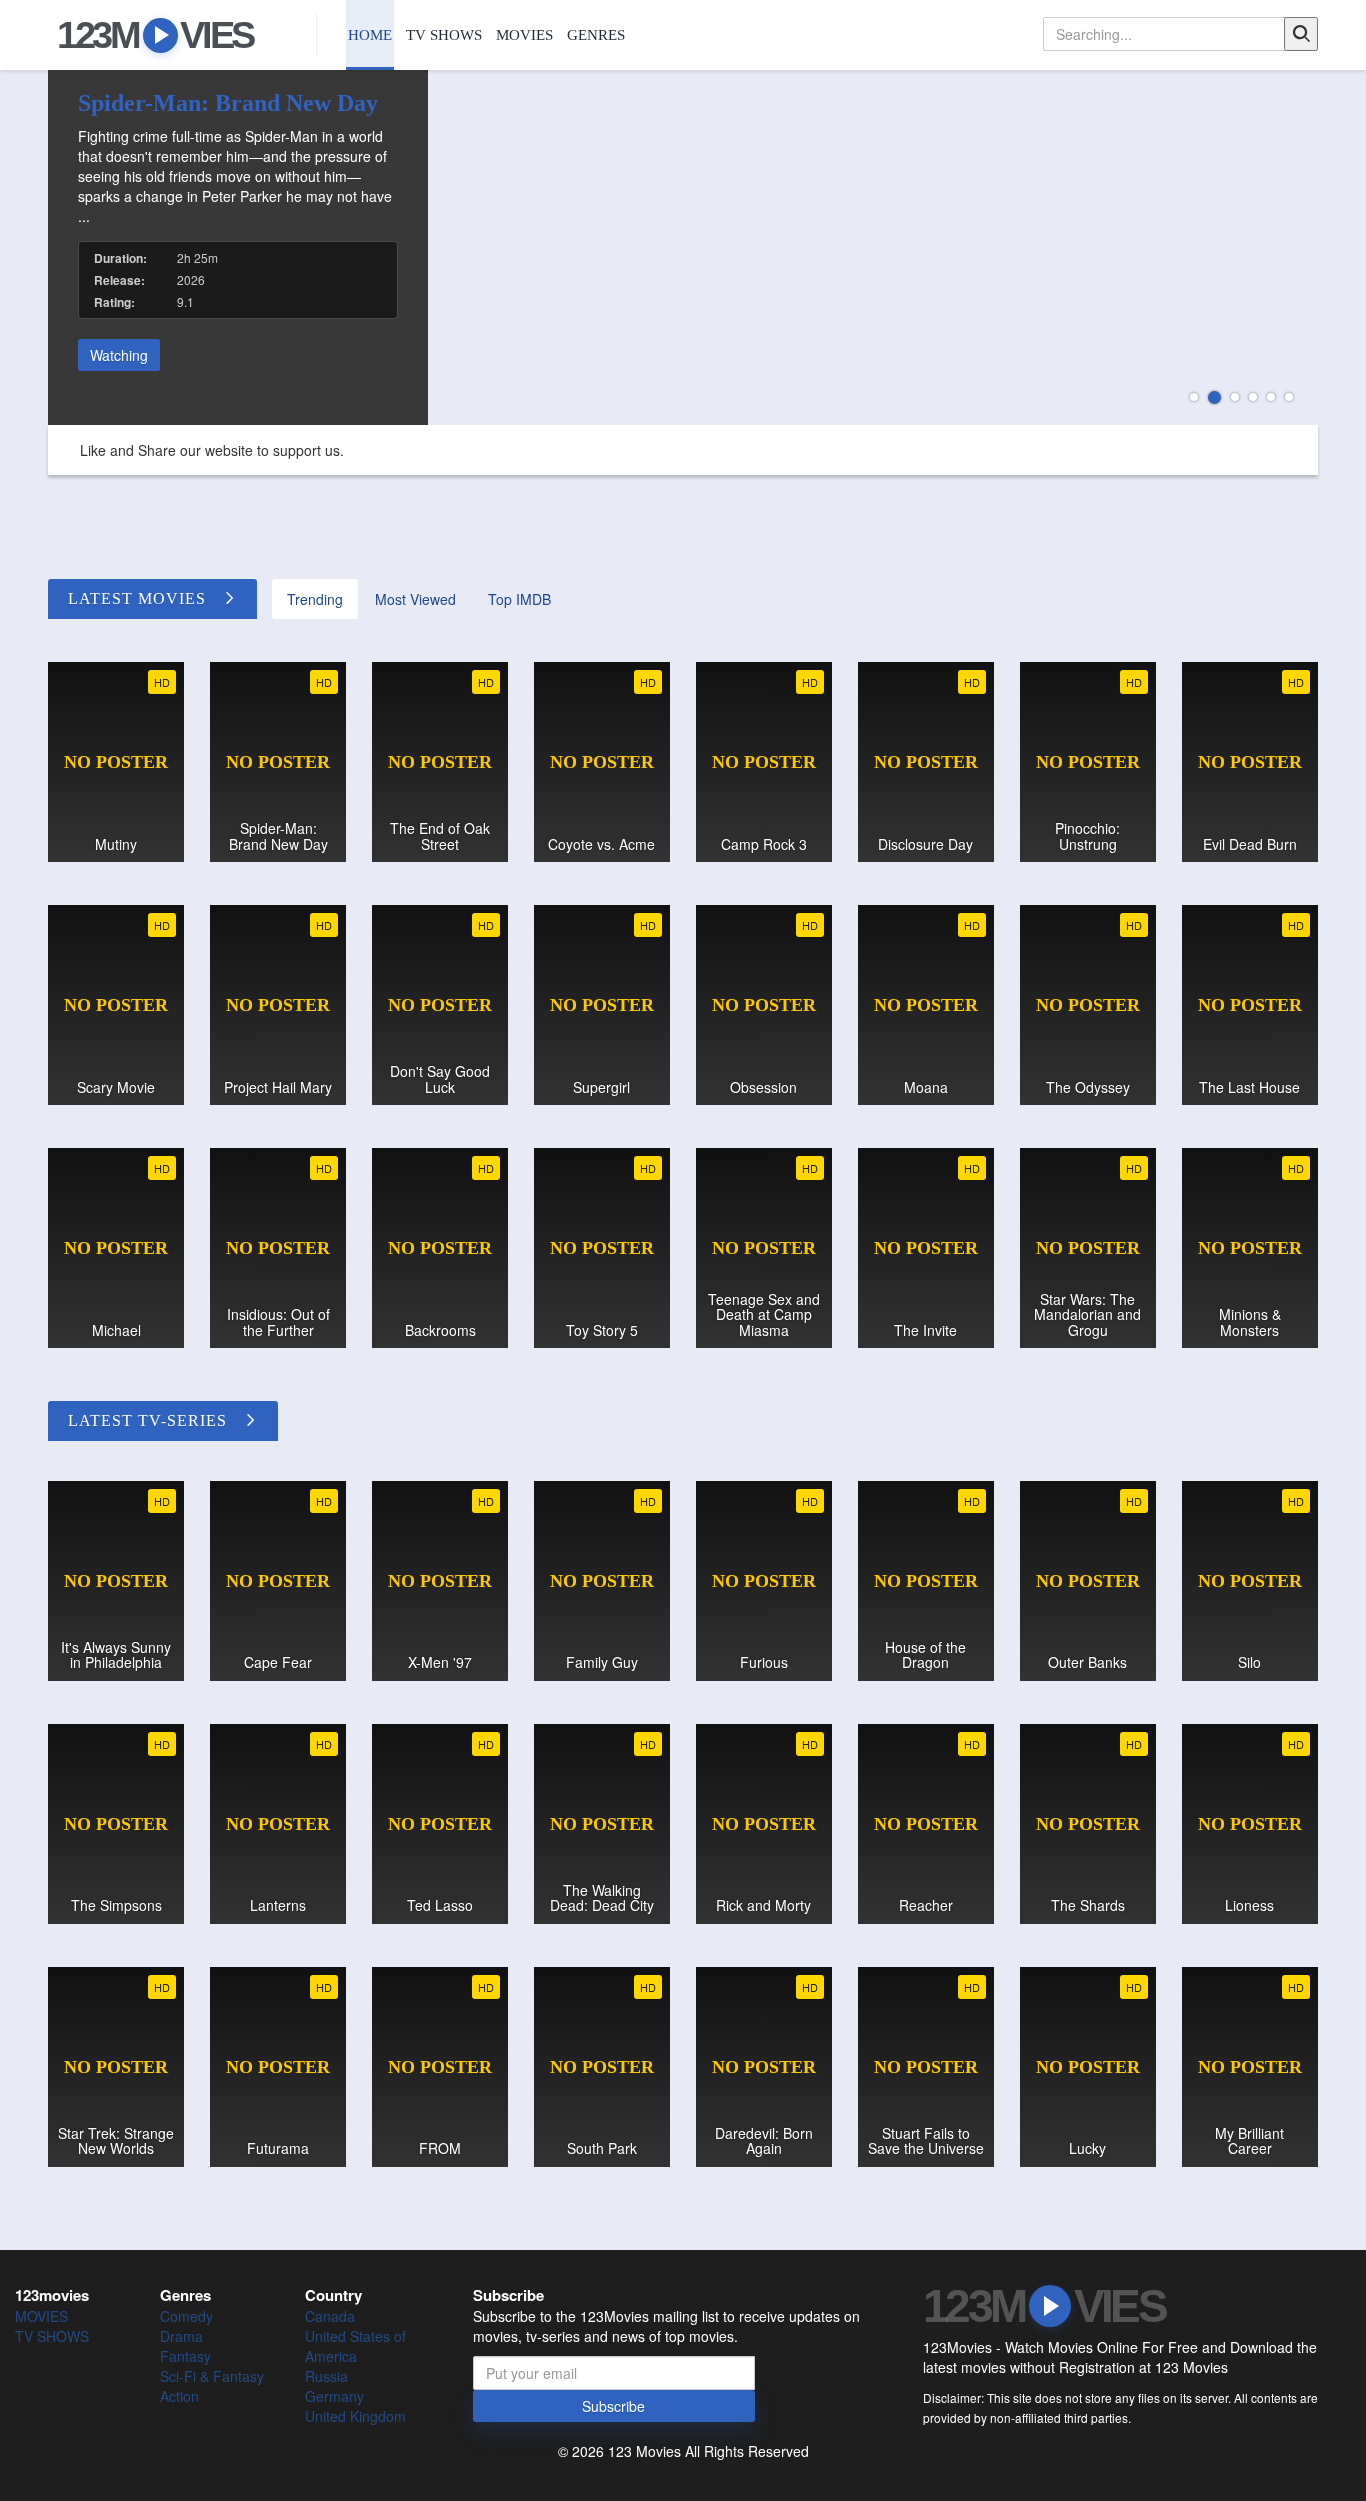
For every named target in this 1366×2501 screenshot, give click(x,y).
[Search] (1301, 34)
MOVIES (524, 35)
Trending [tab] (315, 599)
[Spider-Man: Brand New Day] (683, 247)
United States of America (355, 2346)
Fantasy (185, 2356)
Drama (181, 2336)
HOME (370, 35)
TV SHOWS (444, 35)
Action (179, 2396)
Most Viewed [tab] (415, 599)
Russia (326, 2376)
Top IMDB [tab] (519, 599)
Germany (334, 2396)
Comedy (186, 2316)
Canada (330, 2316)
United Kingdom (355, 2416)
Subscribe (613, 2406)
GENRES (596, 35)
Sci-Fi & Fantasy (212, 2376)
